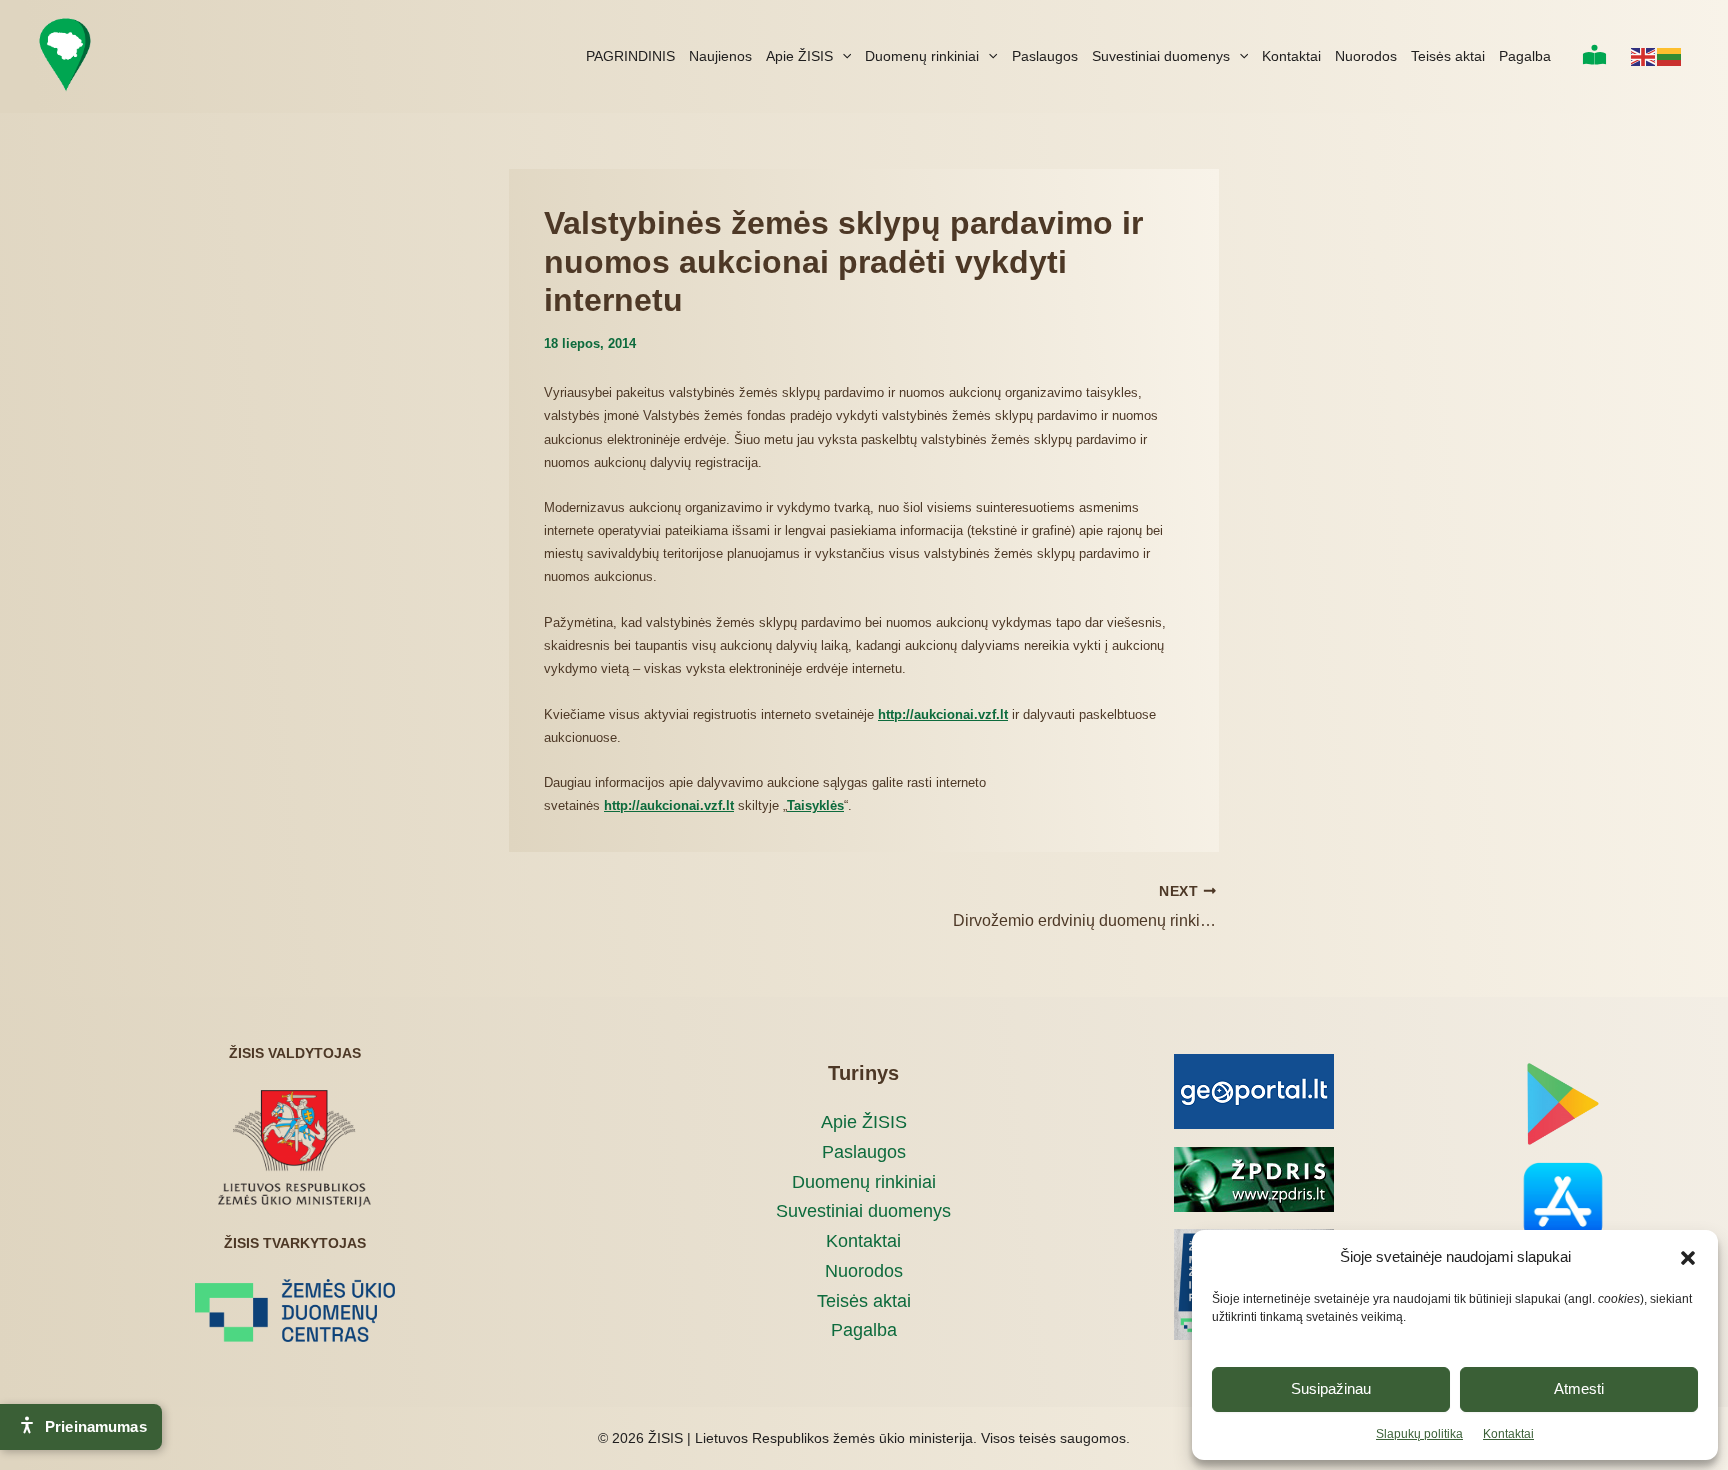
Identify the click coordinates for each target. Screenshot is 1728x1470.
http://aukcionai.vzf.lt (669, 805)
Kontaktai (1508, 1434)
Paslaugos (1045, 56)
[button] (1688, 1258)
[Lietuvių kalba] (1670, 56)
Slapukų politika (1419, 1434)
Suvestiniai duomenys (1161, 56)
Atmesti (1579, 1388)
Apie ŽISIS (799, 56)
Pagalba (1525, 56)
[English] (1644, 56)
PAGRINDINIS (630, 56)
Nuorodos (1366, 56)
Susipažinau (1331, 1388)
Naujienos (720, 56)
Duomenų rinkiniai (922, 56)
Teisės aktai (1448, 56)
